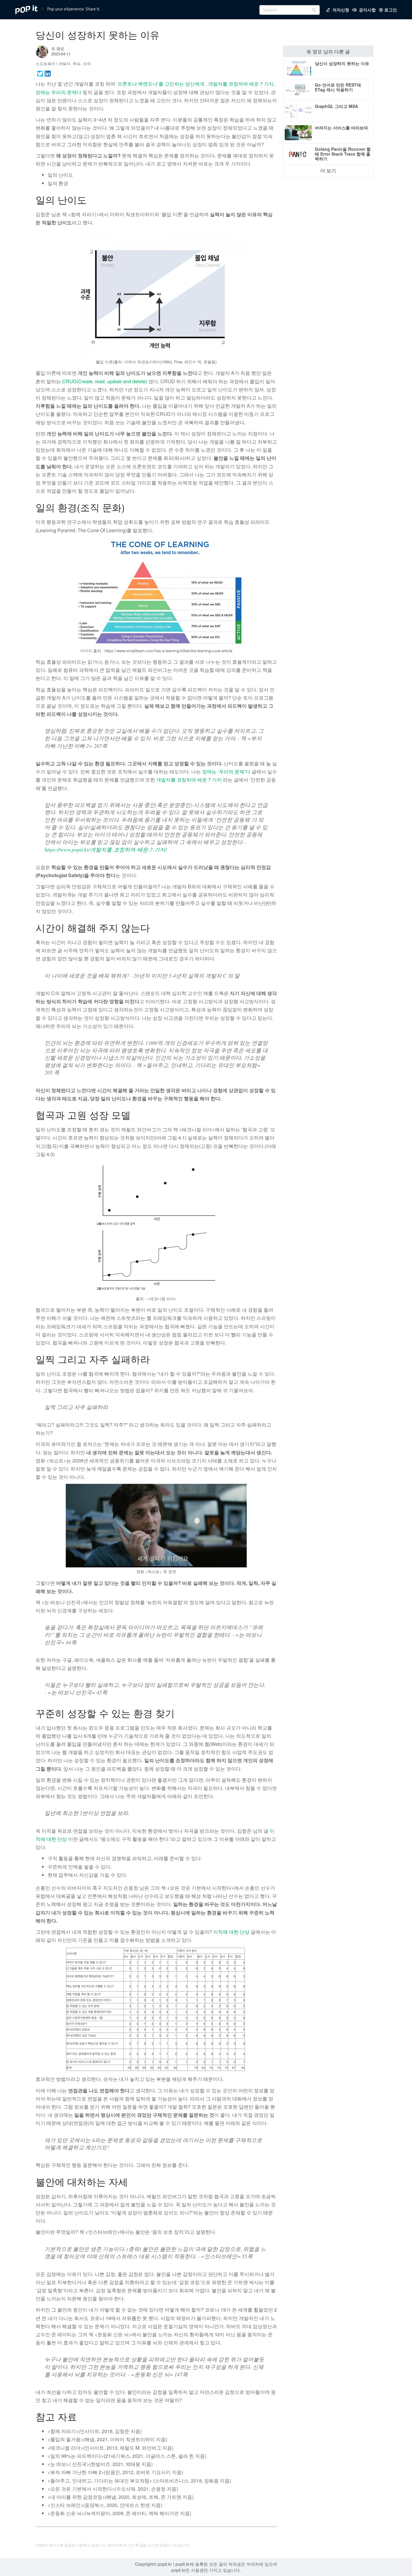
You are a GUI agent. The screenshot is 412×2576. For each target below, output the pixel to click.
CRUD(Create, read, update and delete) (105, 381)
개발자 (64, 63)
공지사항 (366, 10)
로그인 (390, 10)
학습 (77, 63)
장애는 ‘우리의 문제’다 (226, 771)
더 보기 (328, 171)
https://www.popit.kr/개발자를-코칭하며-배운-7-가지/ (106, 849)
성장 (87, 63)
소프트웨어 (45, 63)
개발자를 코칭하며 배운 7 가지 (241, 84)
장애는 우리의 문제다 (59, 92)
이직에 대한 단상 (231, 1932)
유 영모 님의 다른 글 (328, 51)
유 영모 (58, 48)
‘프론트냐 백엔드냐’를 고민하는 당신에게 (160, 84)
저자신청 (340, 10)
